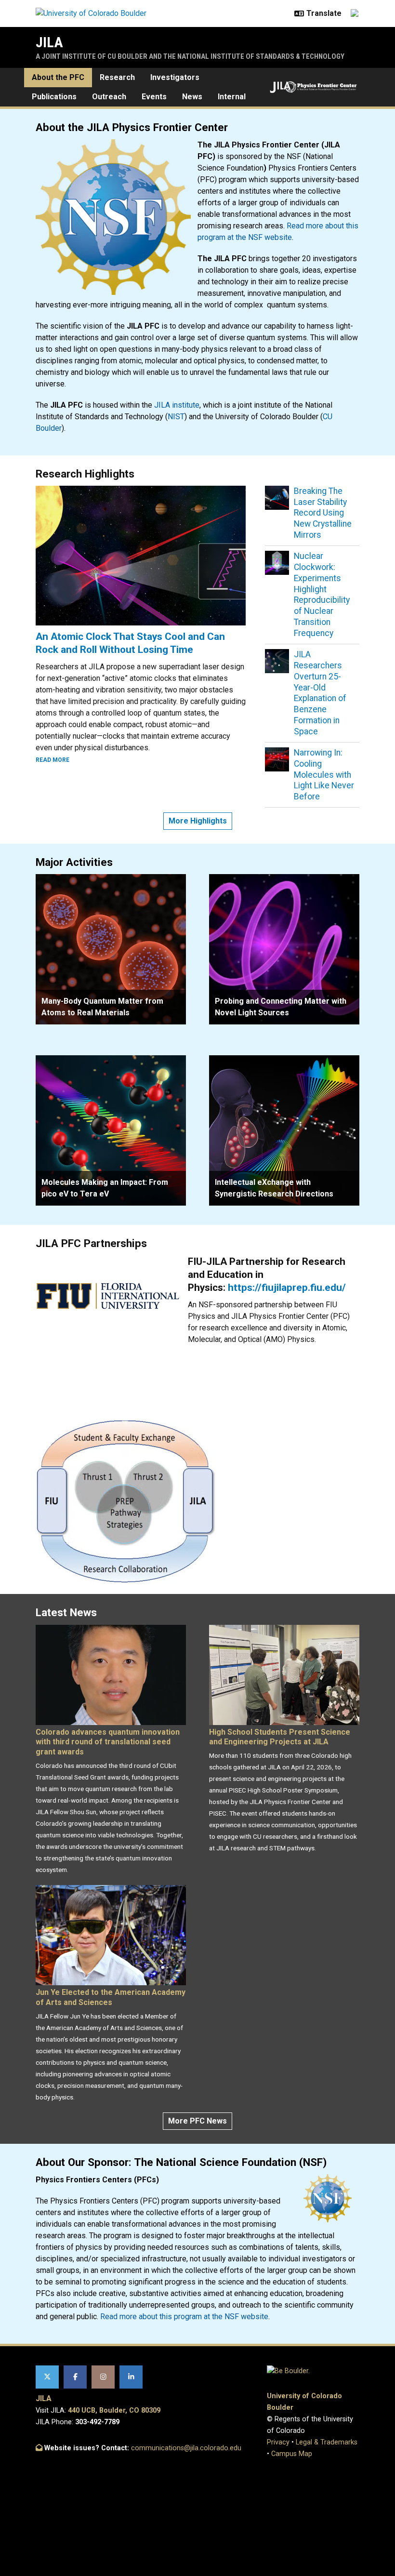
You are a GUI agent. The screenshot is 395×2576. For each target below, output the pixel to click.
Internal (232, 97)
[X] (47, 2377)
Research (117, 77)
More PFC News (197, 2121)
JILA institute (177, 405)
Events (154, 97)
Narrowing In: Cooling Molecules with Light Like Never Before (324, 775)
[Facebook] (75, 2377)
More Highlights (198, 821)
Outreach (109, 97)
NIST (176, 417)
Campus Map (292, 2454)
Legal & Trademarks (327, 2442)
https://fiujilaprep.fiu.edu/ (287, 1288)
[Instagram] (103, 2377)
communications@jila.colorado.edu (186, 2448)
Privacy (278, 2442)
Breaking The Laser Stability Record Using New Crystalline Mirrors (323, 513)
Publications (54, 97)
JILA (49, 42)
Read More (53, 760)
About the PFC (58, 77)
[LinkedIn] (131, 2377)
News (192, 97)
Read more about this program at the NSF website (184, 2317)
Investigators (175, 77)
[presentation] (111, 949)
